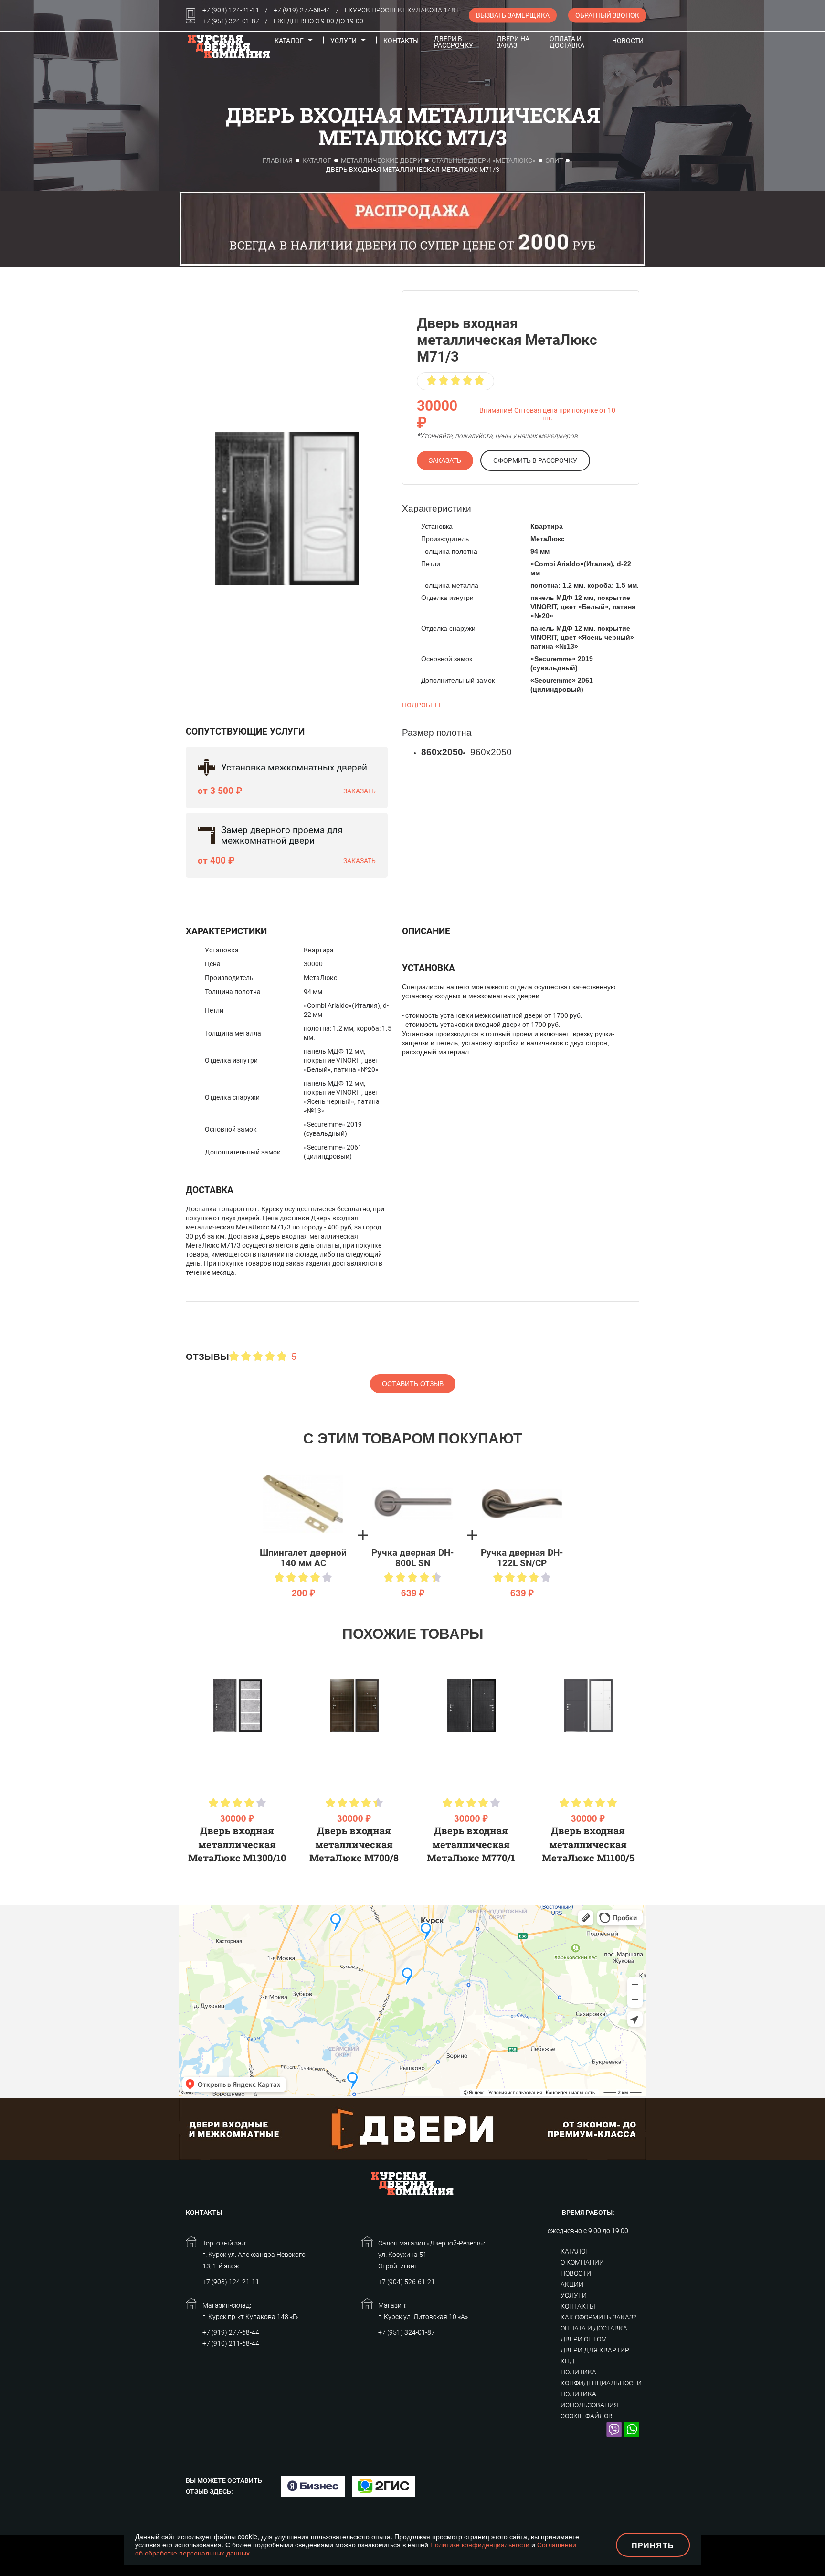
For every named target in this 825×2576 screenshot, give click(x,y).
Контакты (401, 41)
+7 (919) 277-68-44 (302, 10)
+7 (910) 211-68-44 (231, 2343)
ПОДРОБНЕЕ (422, 705)
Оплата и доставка (567, 42)
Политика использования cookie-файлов (589, 2405)
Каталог (289, 41)
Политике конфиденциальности (480, 2544)
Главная (278, 160)
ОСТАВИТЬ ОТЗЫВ (413, 1384)
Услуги (344, 41)
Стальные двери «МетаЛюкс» (484, 160)
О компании (582, 2262)
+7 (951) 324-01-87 (231, 21)
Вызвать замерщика (513, 15)
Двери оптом (584, 2339)
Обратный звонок (607, 15)
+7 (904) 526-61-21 (407, 2282)
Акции (572, 2284)
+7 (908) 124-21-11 (231, 10)
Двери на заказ (513, 42)
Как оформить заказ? (598, 2317)
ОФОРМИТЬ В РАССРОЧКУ (535, 460)
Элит (554, 160)
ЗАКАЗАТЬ (445, 460)
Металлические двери (381, 160)
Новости (628, 41)
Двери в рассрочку (454, 42)
